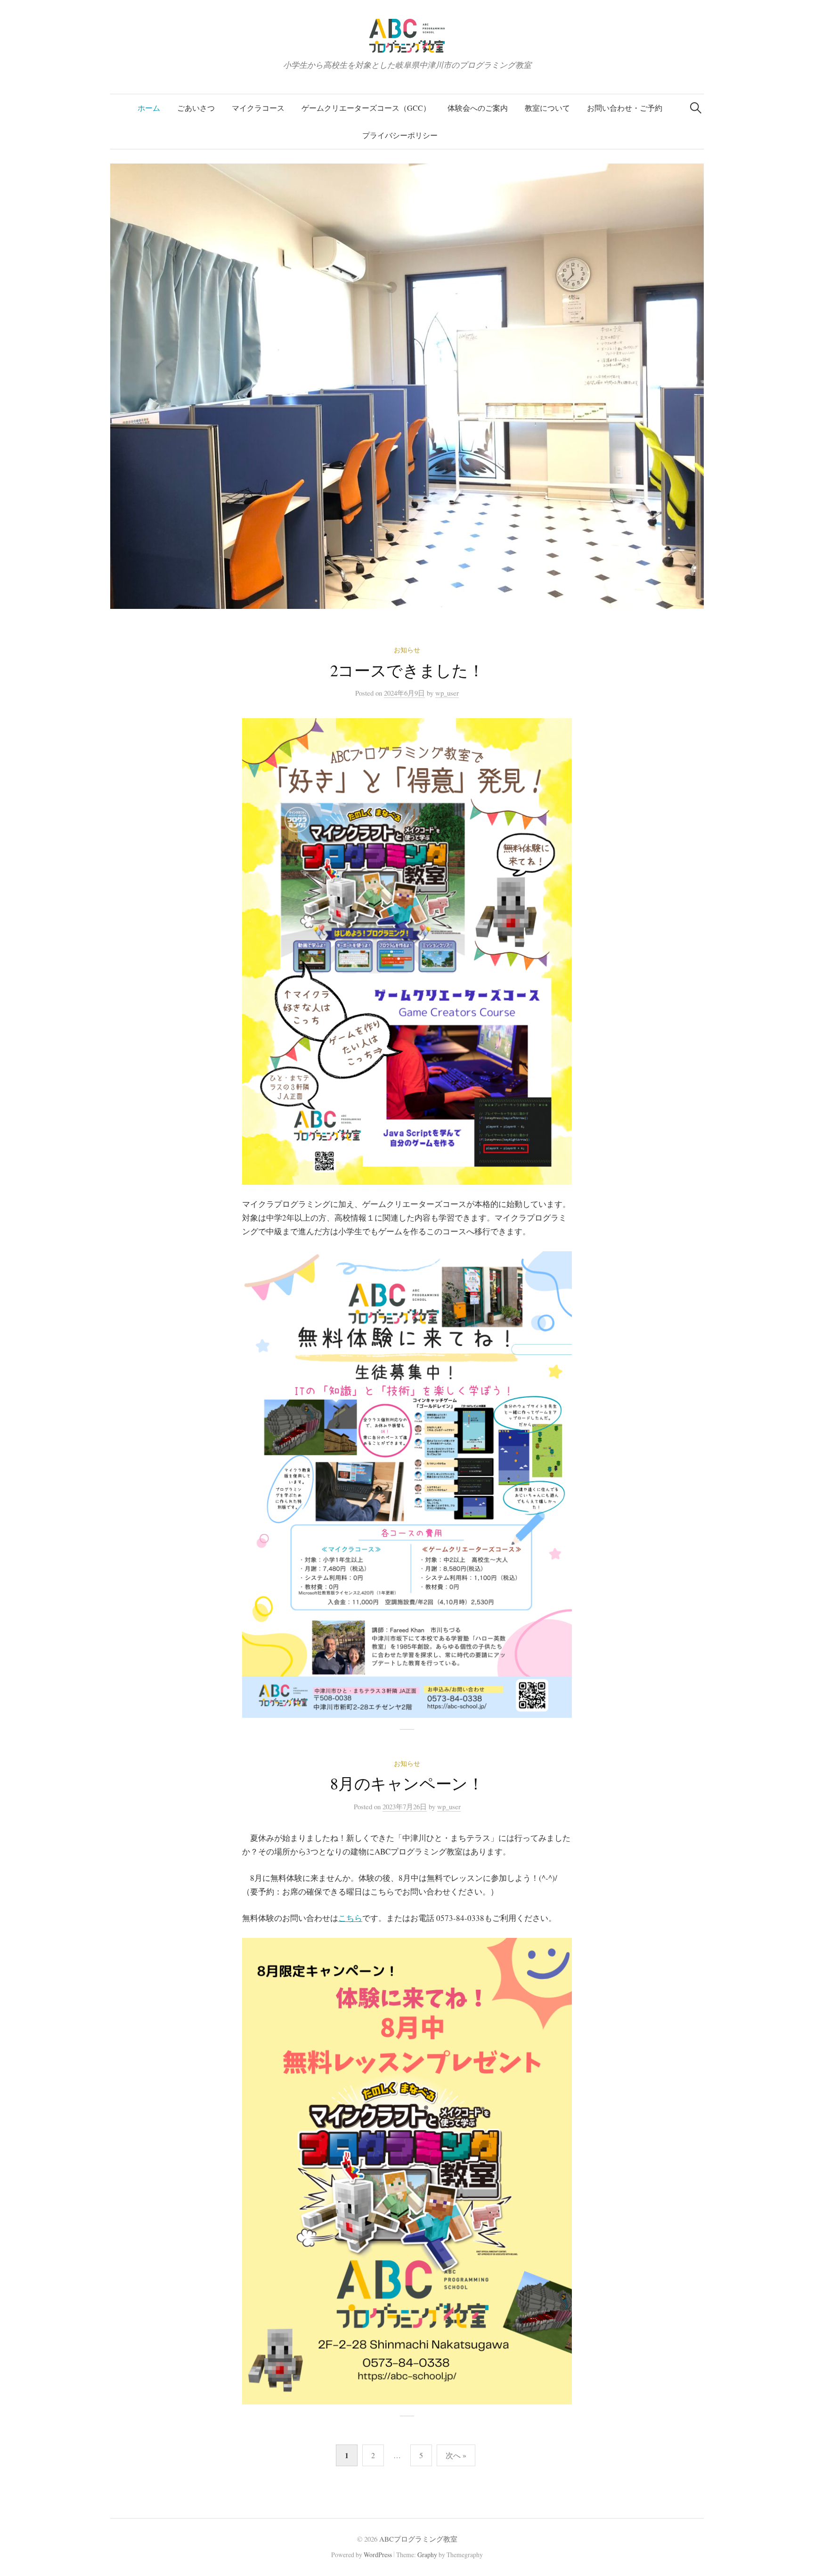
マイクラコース (258, 108)
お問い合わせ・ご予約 (625, 108)
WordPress (378, 2555)
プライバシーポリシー (400, 135)
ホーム (149, 108)
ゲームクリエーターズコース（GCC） (366, 108)
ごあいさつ (196, 108)
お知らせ (407, 650)
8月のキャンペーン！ (407, 1783)
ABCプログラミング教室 (418, 2539)
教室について (547, 108)
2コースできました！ (407, 670)
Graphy (427, 2555)
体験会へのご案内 (478, 108)
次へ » (456, 2455)
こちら (350, 1918)
